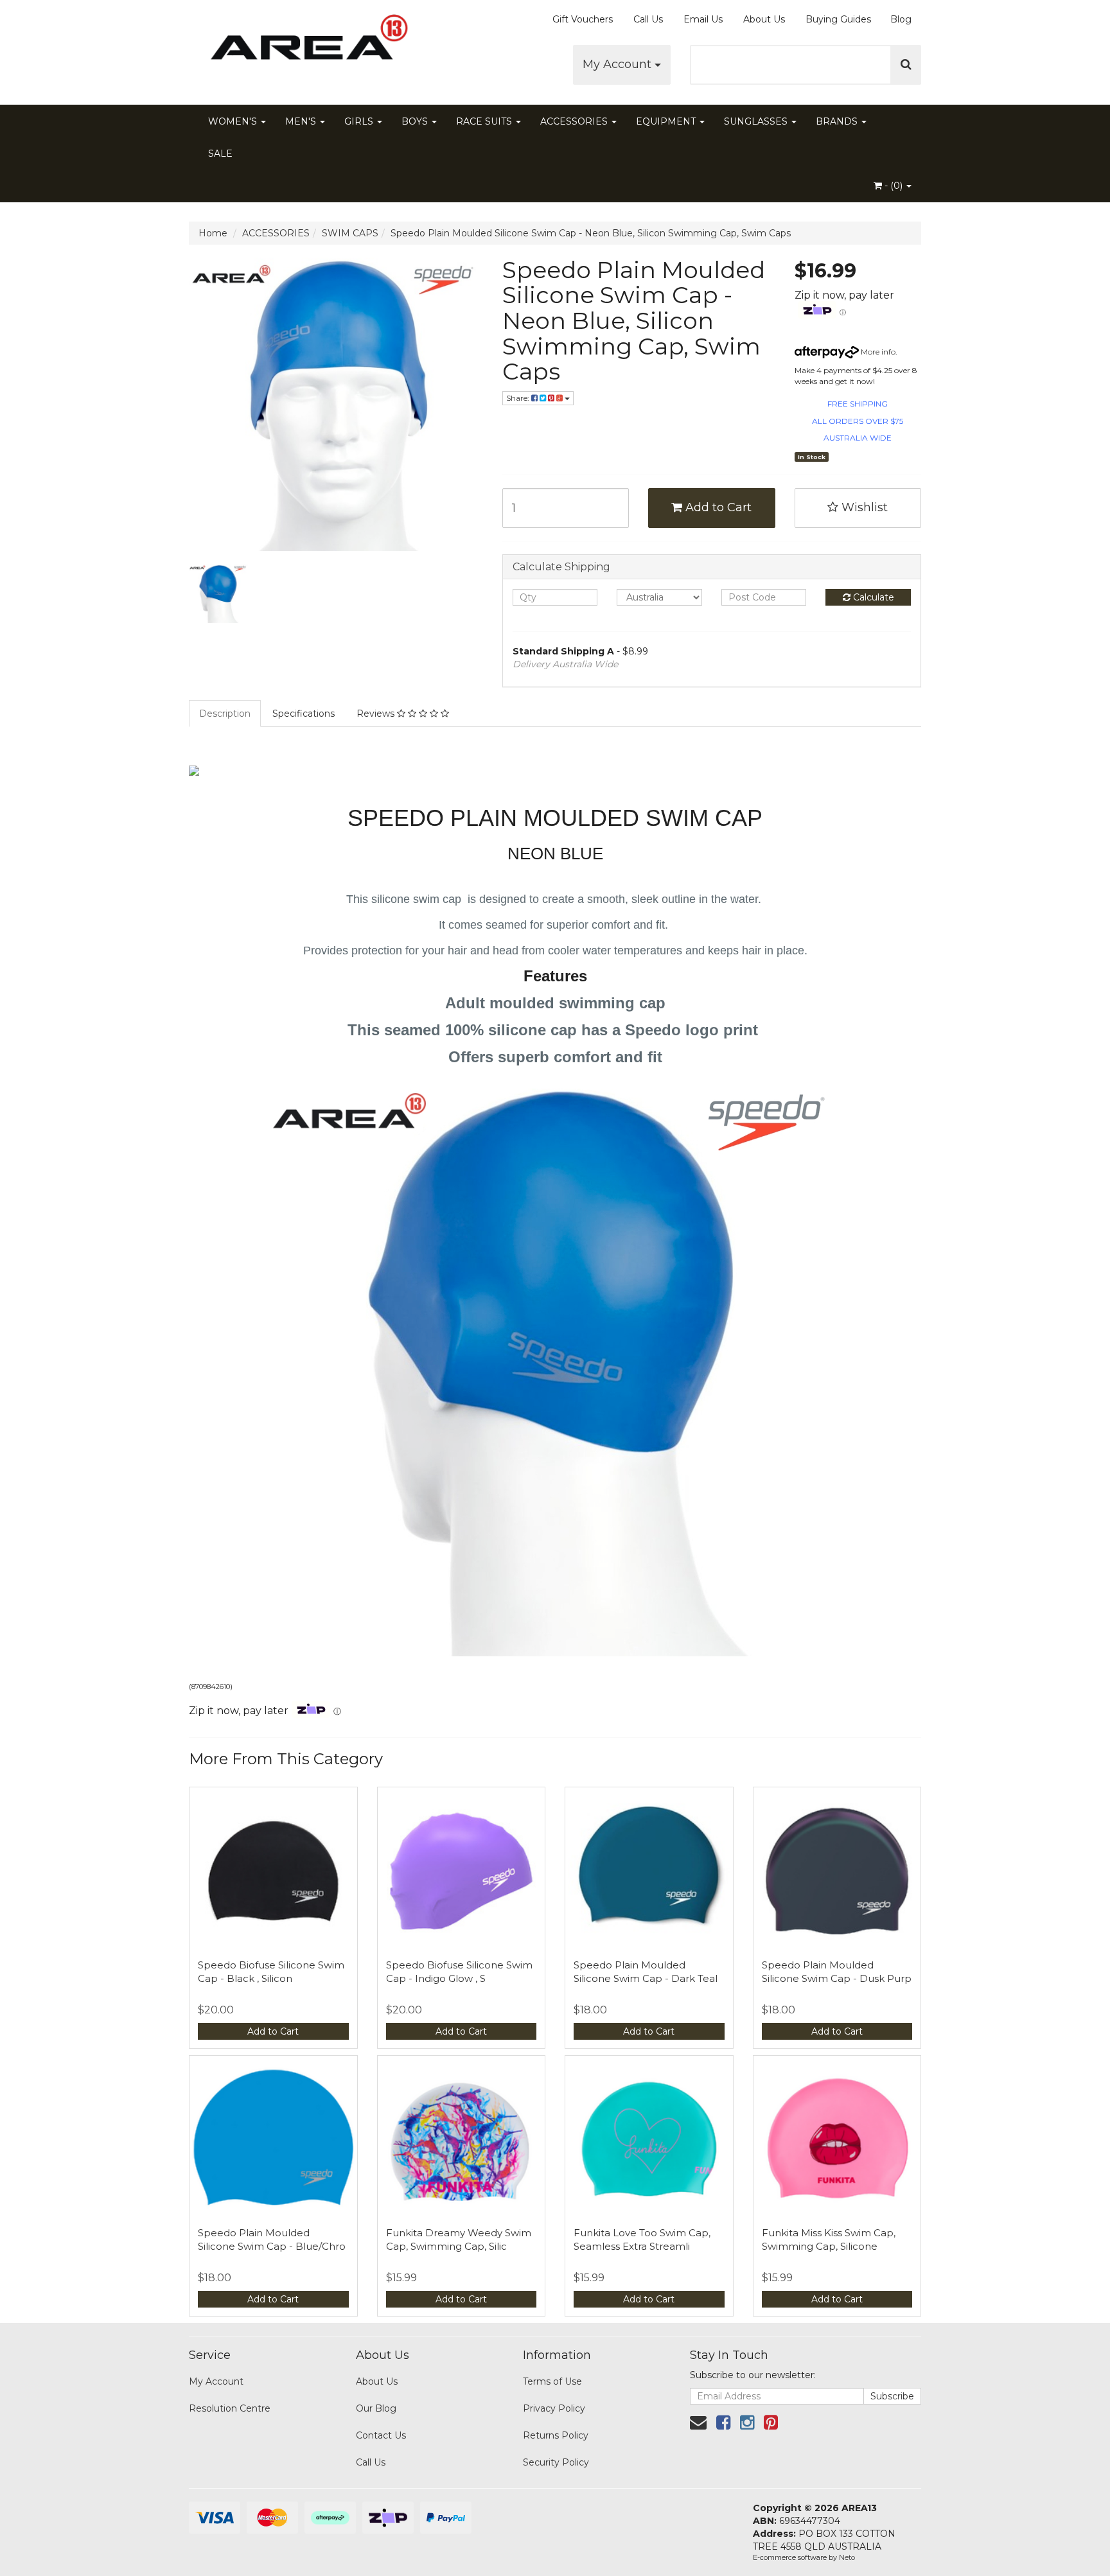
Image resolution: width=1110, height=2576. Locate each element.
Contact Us (381, 2435)
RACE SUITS (485, 121)
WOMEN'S (234, 121)
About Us (764, 19)
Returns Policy (556, 2435)
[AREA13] (304, 45)
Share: (519, 398)
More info (877, 352)
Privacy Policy (554, 2408)
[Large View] (218, 593)
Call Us (648, 19)
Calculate (872, 597)
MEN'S (302, 121)
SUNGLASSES (757, 121)
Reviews (377, 714)
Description (225, 714)
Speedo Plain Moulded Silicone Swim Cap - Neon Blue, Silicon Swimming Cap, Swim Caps (591, 233)
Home (213, 233)
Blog (901, 19)
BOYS (416, 121)
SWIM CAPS (350, 233)
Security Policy (556, 2462)
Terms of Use (552, 2381)
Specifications (304, 714)
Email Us (703, 19)
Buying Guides (838, 19)
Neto (847, 2557)
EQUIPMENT (667, 121)
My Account (619, 64)
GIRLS (360, 121)
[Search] (906, 65)
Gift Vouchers (583, 19)
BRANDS (838, 121)
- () (894, 186)
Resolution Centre (230, 2408)
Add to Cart (717, 507)
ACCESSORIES (575, 121)
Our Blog (376, 2408)
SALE (220, 153)
